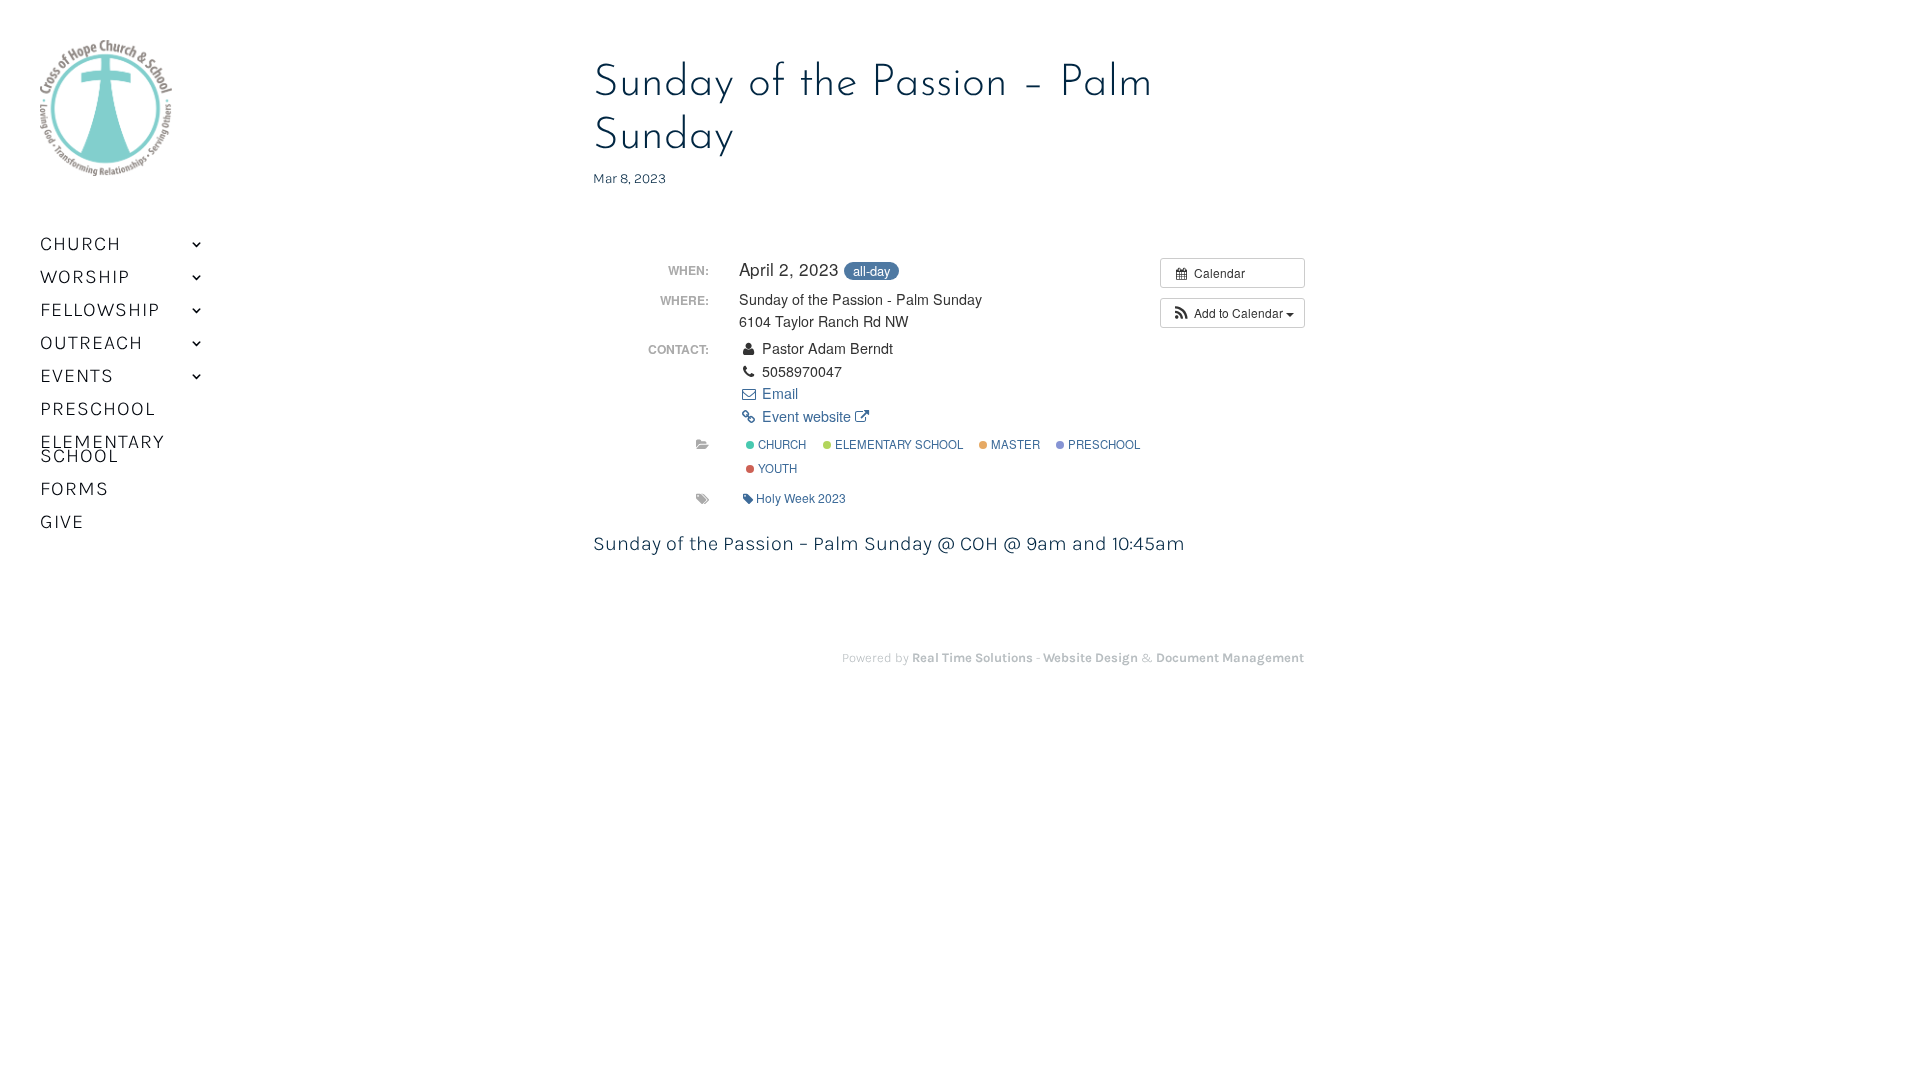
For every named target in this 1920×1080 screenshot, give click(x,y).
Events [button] (77, 378)
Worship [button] (85, 279)
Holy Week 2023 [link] (801, 497)
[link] (106, 120)
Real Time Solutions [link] (972, 657)
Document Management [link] (1230, 657)
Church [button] (80, 246)
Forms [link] (74, 491)
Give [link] (62, 524)
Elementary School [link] (102, 451)
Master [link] (1014, 444)
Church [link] (780, 444)
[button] (1232, 313)
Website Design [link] (1090, 657)
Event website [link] (806, 416)
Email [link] (777, 393)
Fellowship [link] (100, 312)
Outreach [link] (91, 345)
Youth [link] (776, 468)
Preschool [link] (97, 411)
